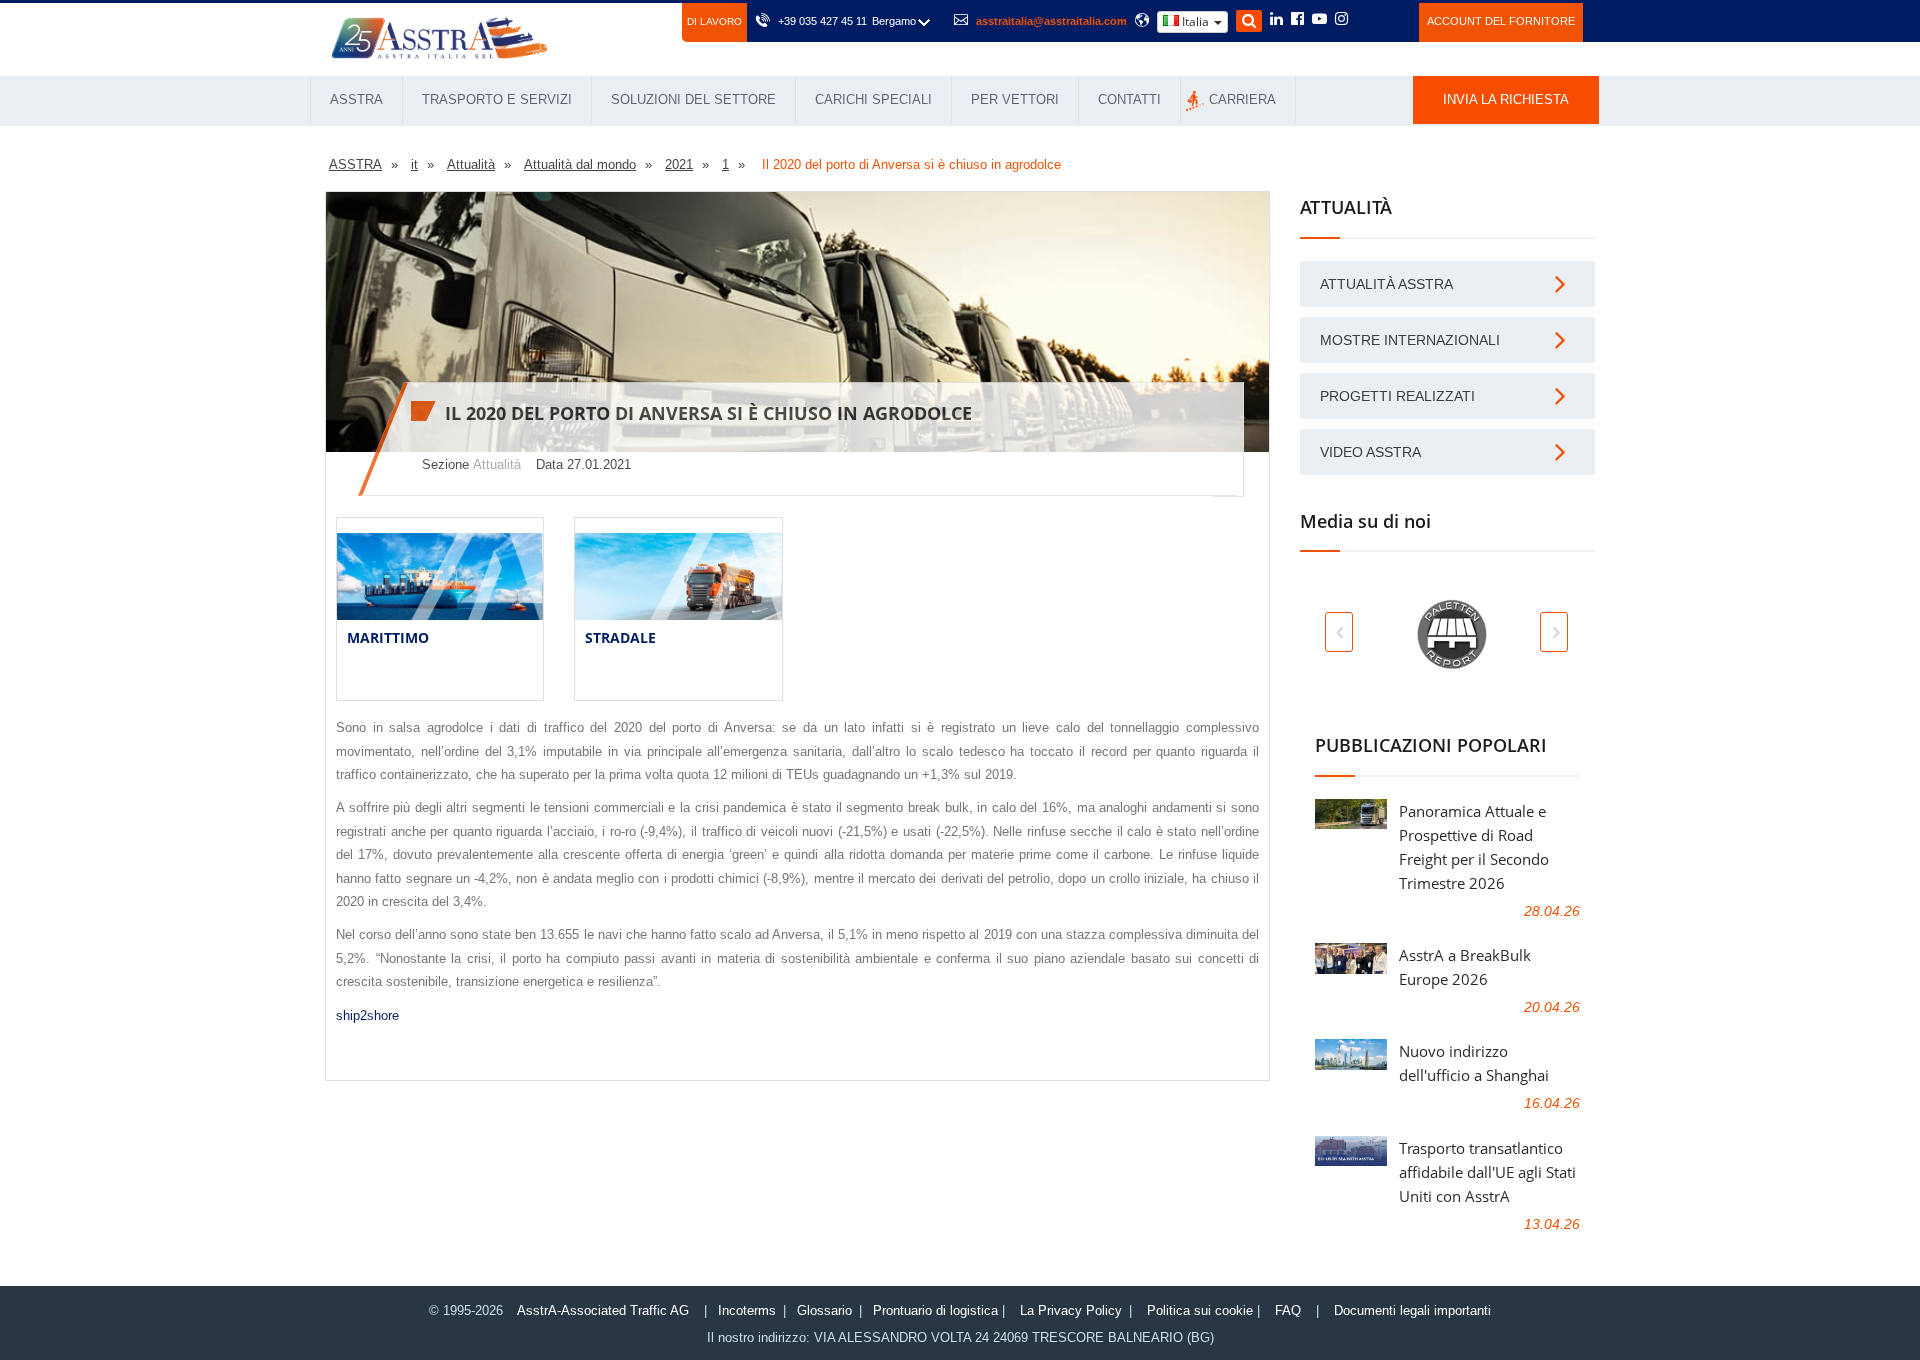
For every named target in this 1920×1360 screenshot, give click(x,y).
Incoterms (747, 1310)
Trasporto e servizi (497, 99)
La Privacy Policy (1071, 1310)
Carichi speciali (873, 99)
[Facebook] (1297, 20)
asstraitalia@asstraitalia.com (1051, 21)
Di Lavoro (714, 21)
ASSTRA (356, 99)
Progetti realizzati (1397, 396)
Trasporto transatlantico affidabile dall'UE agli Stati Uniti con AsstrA (1487, 1172)
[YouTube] (1319, 20)
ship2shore (367, 1015)
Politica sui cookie (1200, 1310)
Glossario (824, 1310)
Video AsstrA (1370, 452)
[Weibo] (1365, 19)
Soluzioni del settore (693, 99)
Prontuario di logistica (935, 1310)
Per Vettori (1015, 99)
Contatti (1129, 99)
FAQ (1288, 1310)
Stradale (620, 637)
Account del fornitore (1501, 21)
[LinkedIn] (1276, 20)
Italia (1195, 21)
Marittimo (388, 637)
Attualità (497, 464)
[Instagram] (1341, 20)
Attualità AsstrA (1386, 284)
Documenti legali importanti (1412, 1310)
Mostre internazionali (1410, 340)
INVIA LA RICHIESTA (1506, 99)
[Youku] (1392, 19)
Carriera (1242, 99)
